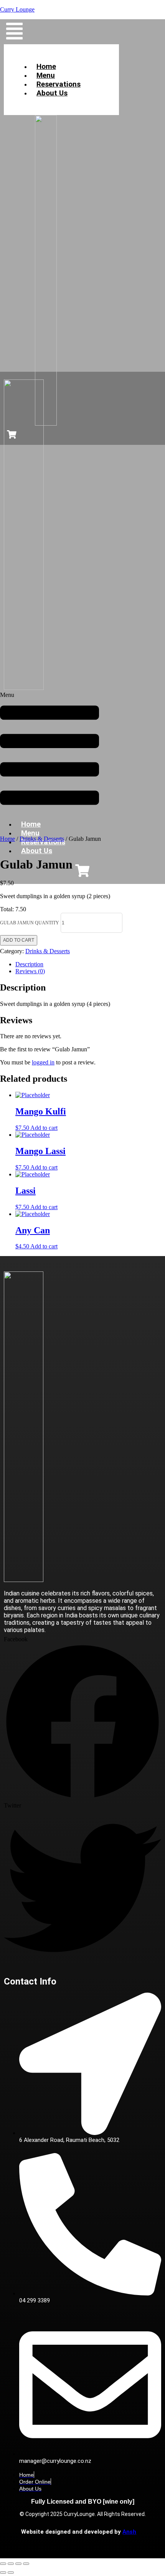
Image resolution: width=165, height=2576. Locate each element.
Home (7, 839)
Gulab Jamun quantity (30, 923)
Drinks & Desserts (42, 839)
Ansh (129, 2532)
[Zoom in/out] (3, 2564)
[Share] (18, 2564)
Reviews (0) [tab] (30, 971)
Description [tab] (29, 964)
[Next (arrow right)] (11, 2573)
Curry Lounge (17, 9)
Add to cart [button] (44, 1128)
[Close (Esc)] (26, 2564)
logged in (43, 1062)
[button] (14, 32)
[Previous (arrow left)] (3, 2573)
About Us (52, 93)
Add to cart (19, 940)
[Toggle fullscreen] (11, 2564)
